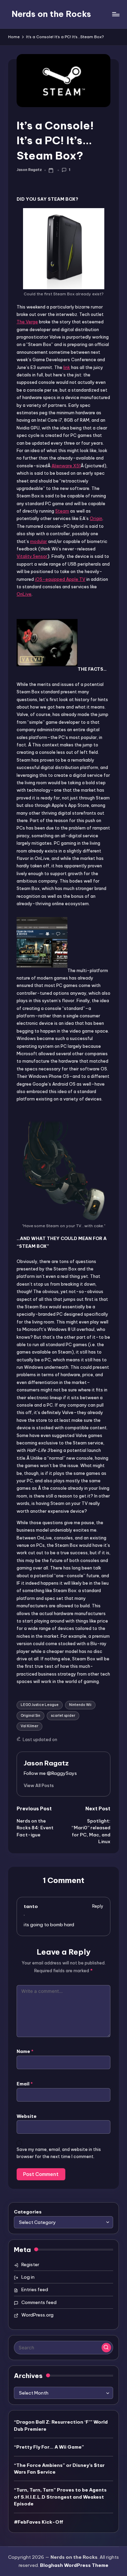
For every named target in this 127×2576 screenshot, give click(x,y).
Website (27, 2116)
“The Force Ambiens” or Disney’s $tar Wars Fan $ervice (59, 2469)
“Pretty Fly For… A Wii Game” (49, 2447)
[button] (39, 1785)
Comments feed (39, 2302)
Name (25, 2051)
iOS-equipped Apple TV (60, 579)
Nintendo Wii (80, 1705)
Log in (28, 2277)
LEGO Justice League (40, 1705)
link (67, 367)
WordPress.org (37, 2315)
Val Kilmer (29, 1726)
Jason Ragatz (46, 1763)
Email (25, 2084)
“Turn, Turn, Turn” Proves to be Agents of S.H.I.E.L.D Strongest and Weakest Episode (60, 2497)
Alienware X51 (66, 466)
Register (30, 2264)
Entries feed (35, 2289)
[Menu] (115, 14)
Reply (98, 1906)
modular (39, 541)
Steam (62, 511)
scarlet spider (63, 1716)
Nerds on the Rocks (51, 14)
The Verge (27, 322)
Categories (28, 2212)
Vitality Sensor (32, 556)
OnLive (24, 594)
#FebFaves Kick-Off (39, 2522)
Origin (96, 518)
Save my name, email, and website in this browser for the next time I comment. (59, 2153)
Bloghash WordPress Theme (74, 2565)
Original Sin (30, 1716)
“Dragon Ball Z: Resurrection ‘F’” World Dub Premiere (61, 2425)
